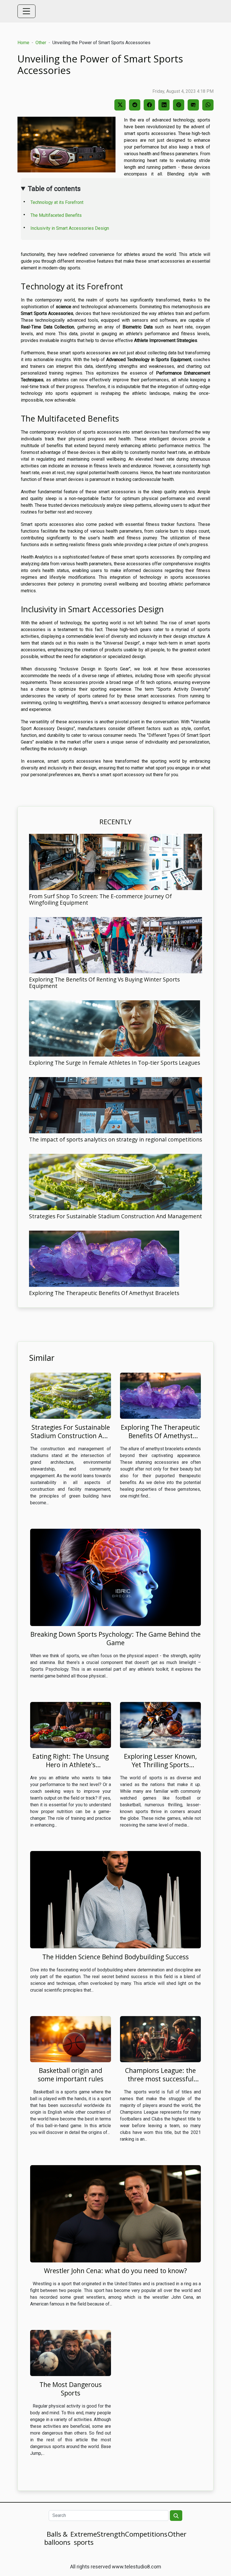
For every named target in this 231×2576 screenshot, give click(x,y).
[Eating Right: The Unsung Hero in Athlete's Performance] (71, 1725)
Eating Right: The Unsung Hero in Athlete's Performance (71, 1765)
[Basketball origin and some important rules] (71, 2039)
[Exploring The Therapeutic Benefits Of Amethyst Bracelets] (104, 1259)
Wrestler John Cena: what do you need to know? (115, 2271)
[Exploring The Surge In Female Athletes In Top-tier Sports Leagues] (115, 1028)
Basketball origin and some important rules (71, 2075)
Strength (111, 2534)
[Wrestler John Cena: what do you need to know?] (115, 2213)
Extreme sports (84, 2538)
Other (41, 43)
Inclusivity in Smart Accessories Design (70, 228)
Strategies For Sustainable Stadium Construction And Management (115, 1216)
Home (23, 43)
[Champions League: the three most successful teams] (160, 2039)
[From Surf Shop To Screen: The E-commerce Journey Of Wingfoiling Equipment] (115, 862)
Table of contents (54, 189)
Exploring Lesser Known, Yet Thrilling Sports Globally (160, 1765)
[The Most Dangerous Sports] (71, 2353)
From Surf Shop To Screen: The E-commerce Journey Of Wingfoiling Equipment (100, 899)
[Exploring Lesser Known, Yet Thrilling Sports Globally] (160, 1725)
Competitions (146, 2534)
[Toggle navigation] (26, 11)
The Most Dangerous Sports (71, 2389)
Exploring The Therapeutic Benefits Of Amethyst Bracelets (104, 1293)
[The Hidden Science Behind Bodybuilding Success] (115, 1900)
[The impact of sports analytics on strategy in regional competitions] (115, 1105)
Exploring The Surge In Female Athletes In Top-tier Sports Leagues (115, 1063)
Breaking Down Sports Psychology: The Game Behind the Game (115, 1638)
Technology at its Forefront (57, 202)
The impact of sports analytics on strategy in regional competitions (115, 1139)
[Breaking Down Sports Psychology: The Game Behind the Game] (115, 1577)
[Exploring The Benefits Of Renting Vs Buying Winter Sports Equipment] (115, 945)
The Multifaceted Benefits (56, 215)
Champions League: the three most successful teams (160, 2079)
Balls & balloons (57, 2538)
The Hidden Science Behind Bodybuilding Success (115, 1957)
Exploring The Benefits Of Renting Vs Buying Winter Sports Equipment (104, 983)
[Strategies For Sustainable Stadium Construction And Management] (115, 1182)
